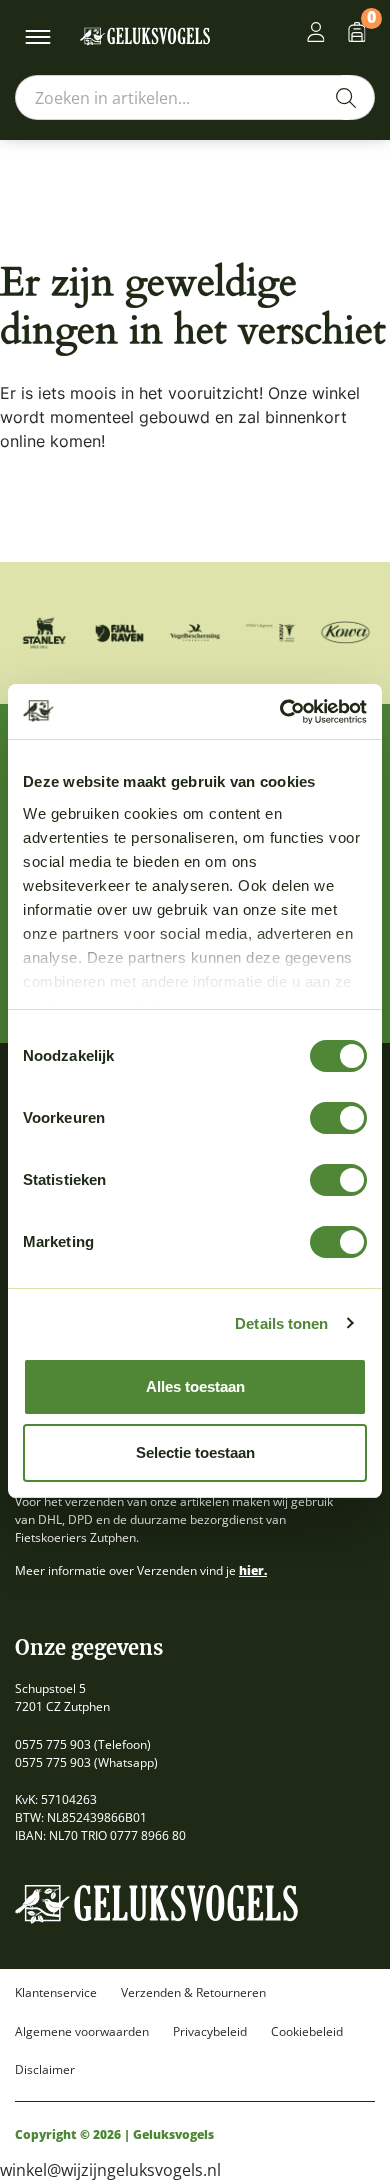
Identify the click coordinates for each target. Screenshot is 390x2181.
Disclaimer (45, 2070)
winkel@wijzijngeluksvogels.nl (110, 2170)
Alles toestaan (195, 1386)
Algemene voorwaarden (82, 2032)
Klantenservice (56, 1993)
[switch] (338, 1118)
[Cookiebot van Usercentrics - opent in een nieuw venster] (280, 712)
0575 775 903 (53, 1744)
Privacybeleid (210, 2032)
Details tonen (281, 1323)
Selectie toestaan (195, 1452)
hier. (253, 1570)
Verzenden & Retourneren (193, 1993)
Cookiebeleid (307, 2032)
